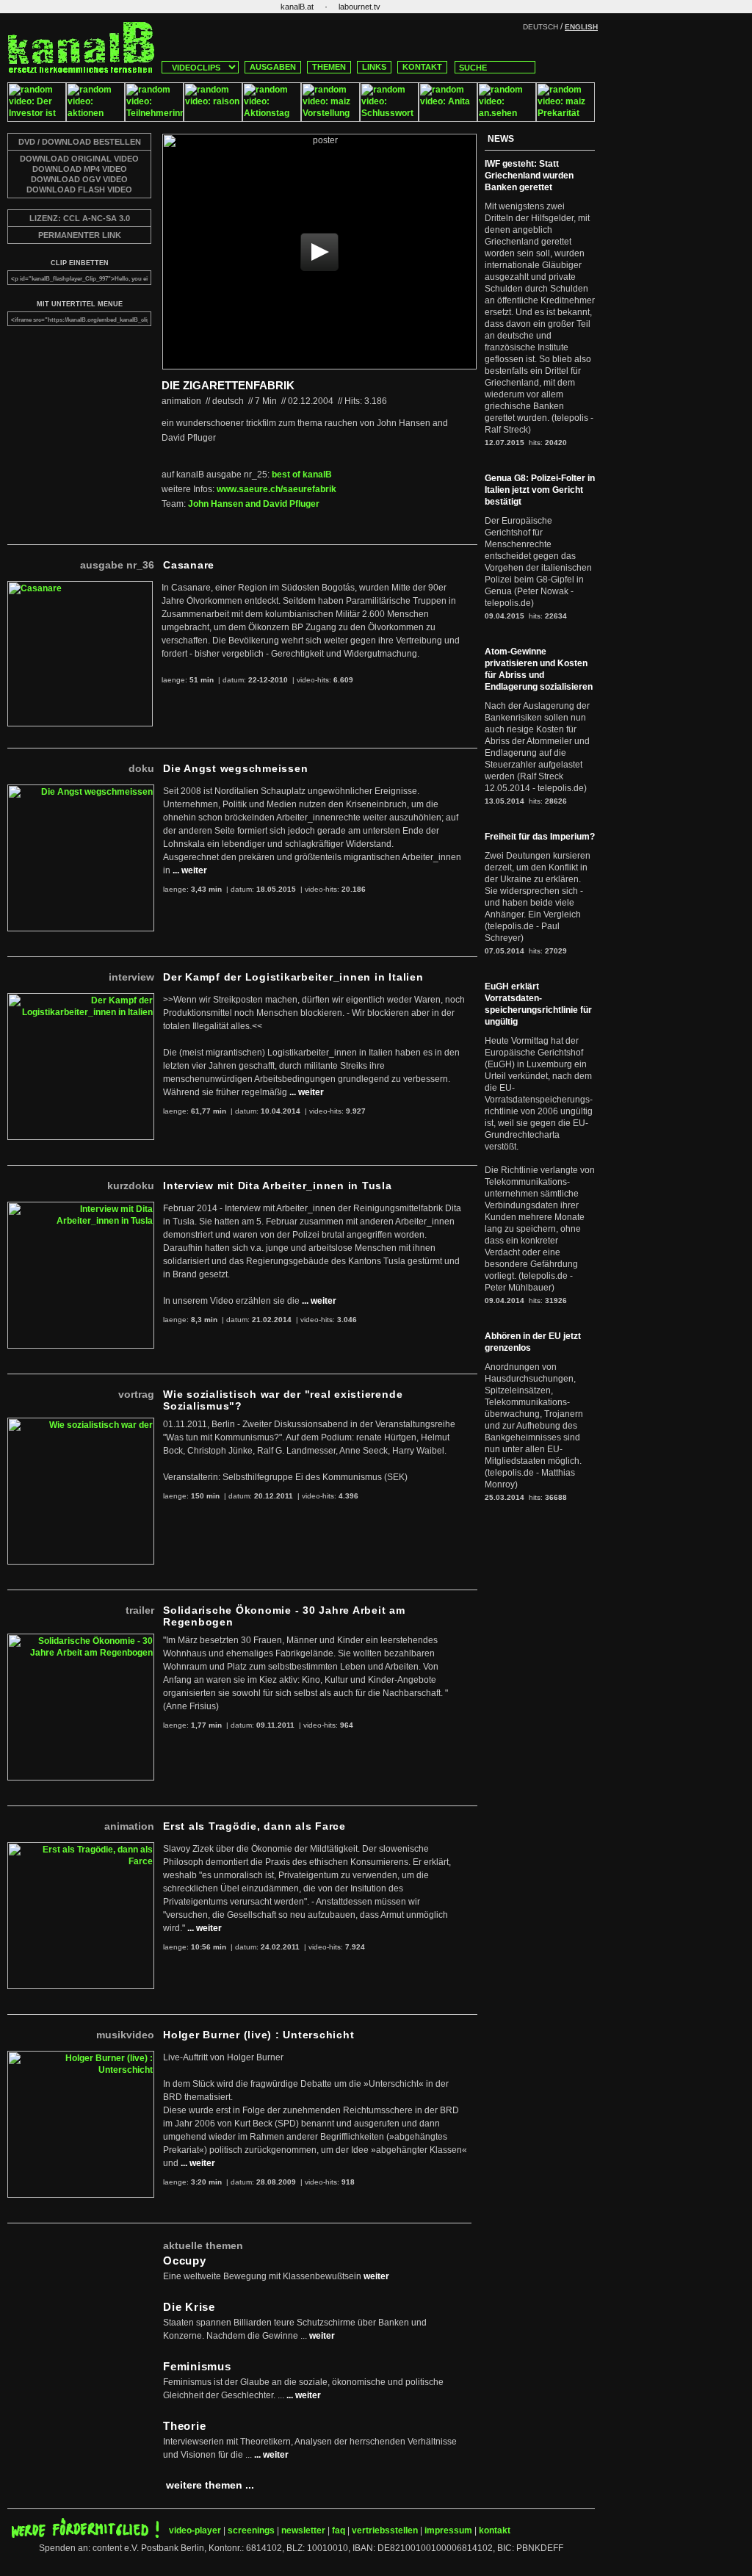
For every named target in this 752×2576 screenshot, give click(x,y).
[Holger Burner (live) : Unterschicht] (81, 2057)
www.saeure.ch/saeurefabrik (276, 489)
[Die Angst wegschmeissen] (81, 790)
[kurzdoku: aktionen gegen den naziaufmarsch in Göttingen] (95, 119)
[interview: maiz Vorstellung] (330, 119)
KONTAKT (422, 67)
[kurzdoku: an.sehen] (507, 119)
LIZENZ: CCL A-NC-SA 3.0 (80, 218)
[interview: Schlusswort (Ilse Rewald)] (389, 119)
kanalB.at (297, 7)
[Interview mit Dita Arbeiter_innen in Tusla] (81, 1208)
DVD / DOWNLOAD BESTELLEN (80, 142)
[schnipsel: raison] (213, 119)
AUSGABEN (273, 67)
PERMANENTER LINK (80, 235)
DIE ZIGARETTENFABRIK (228, 385)
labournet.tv (359, 7)
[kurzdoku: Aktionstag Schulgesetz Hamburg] (272, 119)
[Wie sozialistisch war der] (81, 1424)
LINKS (374, 67)
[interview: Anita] (448, 119)
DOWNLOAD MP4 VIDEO (80, 169)
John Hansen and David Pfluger (254, 504)
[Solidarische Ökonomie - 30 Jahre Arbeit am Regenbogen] (81, 1639)
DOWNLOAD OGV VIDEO (79, 179)
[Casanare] (80, 587)
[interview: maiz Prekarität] (565, 119)
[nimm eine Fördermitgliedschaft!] (85, 2535)
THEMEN (329, 67)
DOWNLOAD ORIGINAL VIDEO (79, 159)
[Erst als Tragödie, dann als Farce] (81, 1848)
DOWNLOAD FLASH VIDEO (79, 190)
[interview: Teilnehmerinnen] (154, 119)
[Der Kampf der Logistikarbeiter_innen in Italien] (81, 999)
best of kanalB (302, 475)
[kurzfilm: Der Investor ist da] (37, 119)
